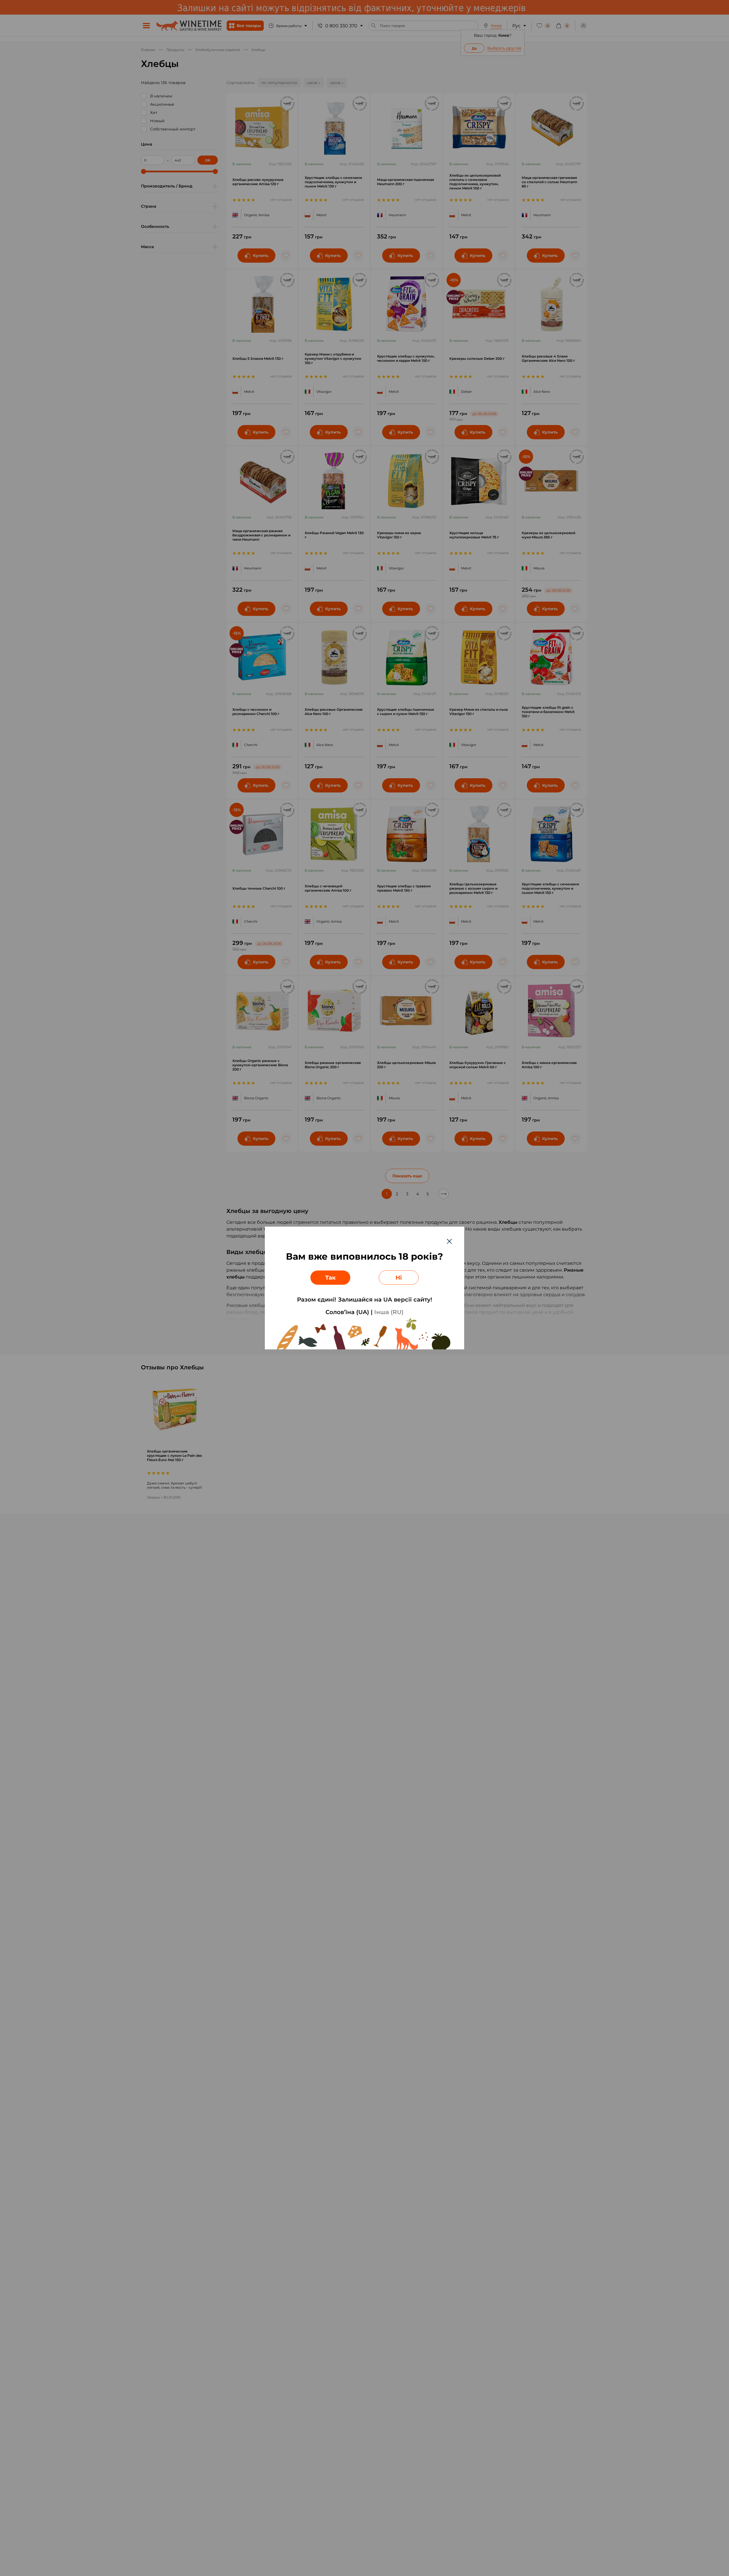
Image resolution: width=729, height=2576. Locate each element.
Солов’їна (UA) (347, 1312)
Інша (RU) (389, 1312)
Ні (399, 1278)
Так (330, 1278)
